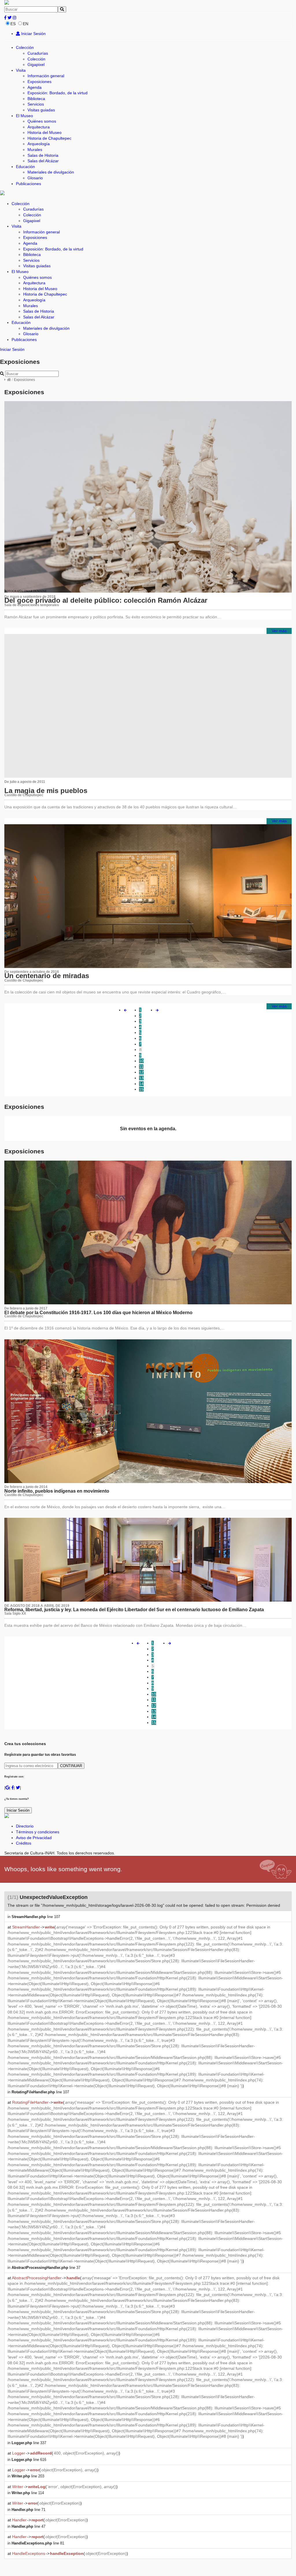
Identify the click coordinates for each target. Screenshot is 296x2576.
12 (141, 1072)
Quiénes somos (42, 121)
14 (141, 1084)
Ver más (279, 631)
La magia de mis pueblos (46, 791)
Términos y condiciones (38, 1832)
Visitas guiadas (41, 110)
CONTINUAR (71, 1766)
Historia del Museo (45, 132)
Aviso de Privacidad (34, 1838)
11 (141, 1067)
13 (141, 1078)
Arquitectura (39, 127)
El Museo (24, 116)
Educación (25, 167)
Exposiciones (39, 82)
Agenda (35, 87)
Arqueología (39, 144)
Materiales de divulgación (51, 172)
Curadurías (38, 53)
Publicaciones (28, 184)
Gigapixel (36, 64)
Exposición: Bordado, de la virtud (58, 93)
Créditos (24, 1843)
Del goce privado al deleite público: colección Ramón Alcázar (106, 600)
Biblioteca (36, 99)
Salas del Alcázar (43, 161)
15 (141, 1089)
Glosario (35, 178)
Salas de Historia (43, 155)
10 (141, 1061)
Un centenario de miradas (47, 976)
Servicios (36, 104)
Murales (35, 150)
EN (26, 24)
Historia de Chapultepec (49, 138)
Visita (21, 70)
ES (13, 24)
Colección (25, 47)
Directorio (25, 1826)
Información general (46, 76)
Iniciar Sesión (33, 34)
